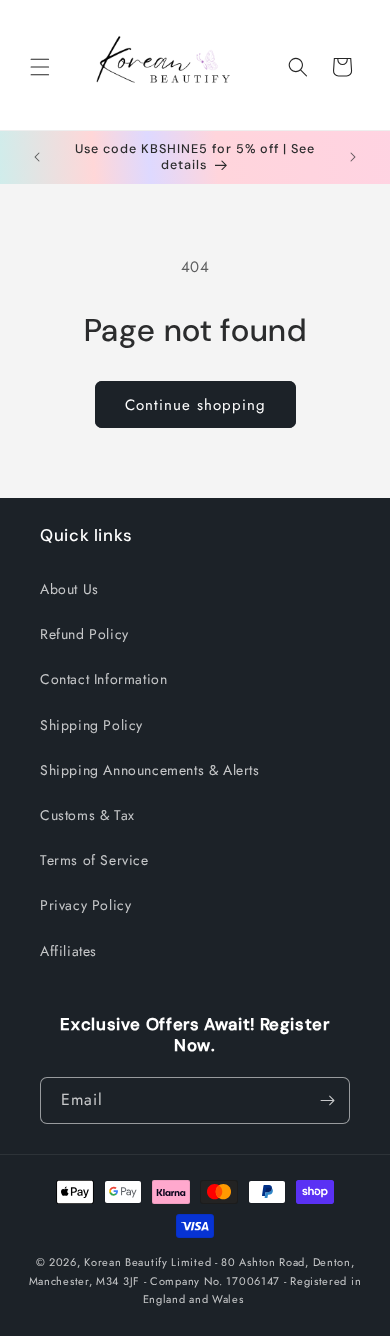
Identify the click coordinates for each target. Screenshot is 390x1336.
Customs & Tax (87, 815)
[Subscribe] (327, 1100)
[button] (40, 67)
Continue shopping (195, 405)
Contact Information (103, 679)
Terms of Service (94, 860)
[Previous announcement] (37, 157)
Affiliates (68, 951)
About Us (69, 589)
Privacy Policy (85, 905)
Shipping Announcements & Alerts (150, 770)
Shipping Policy (91, 725)
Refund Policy (84, 634)
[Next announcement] (353, 157)
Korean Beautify (126, 1262)
